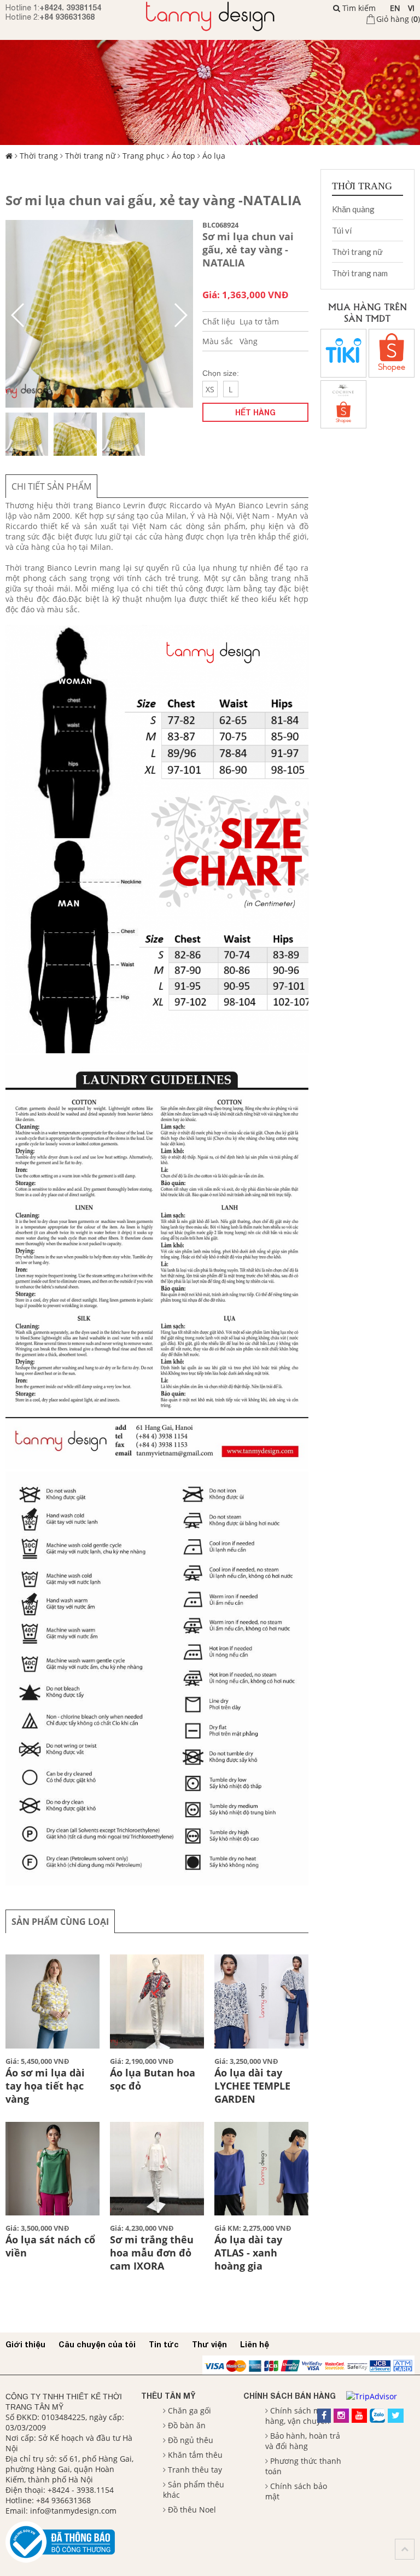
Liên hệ (255, 2344)
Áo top (183, 156)
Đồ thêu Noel (192, 2510)
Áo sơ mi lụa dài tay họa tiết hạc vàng (45, 2086)
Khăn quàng (353, 209)
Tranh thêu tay (195, 2470)
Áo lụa (214, 156)
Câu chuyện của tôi (97, 2344)
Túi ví (342, 230)
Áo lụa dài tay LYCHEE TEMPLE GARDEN (252, 2086)
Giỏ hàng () (398, 19)
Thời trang (39, 156)
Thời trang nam (360, 273)
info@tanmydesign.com (73, 2511)
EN (395, 8)
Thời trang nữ (90, 156)
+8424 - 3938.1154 (81, 2490)
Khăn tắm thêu (195, 2455)
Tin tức (164, 2344)
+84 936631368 (67, 17)
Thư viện (209, 2344)
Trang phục (144, 156)
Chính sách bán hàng (290, 2396)
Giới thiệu (25, 2344)
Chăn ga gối (189, 2410)
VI (411, 8)
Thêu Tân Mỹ (168, 2396)
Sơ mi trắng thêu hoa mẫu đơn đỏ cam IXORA (152, 2253)
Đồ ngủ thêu (191, 2440)
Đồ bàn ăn (187, 2425)
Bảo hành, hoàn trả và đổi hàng (303, 2441)
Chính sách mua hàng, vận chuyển (297, 2416)
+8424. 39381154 (70, 7)
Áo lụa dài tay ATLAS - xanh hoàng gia (248, 2253)
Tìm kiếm (358, 8)
